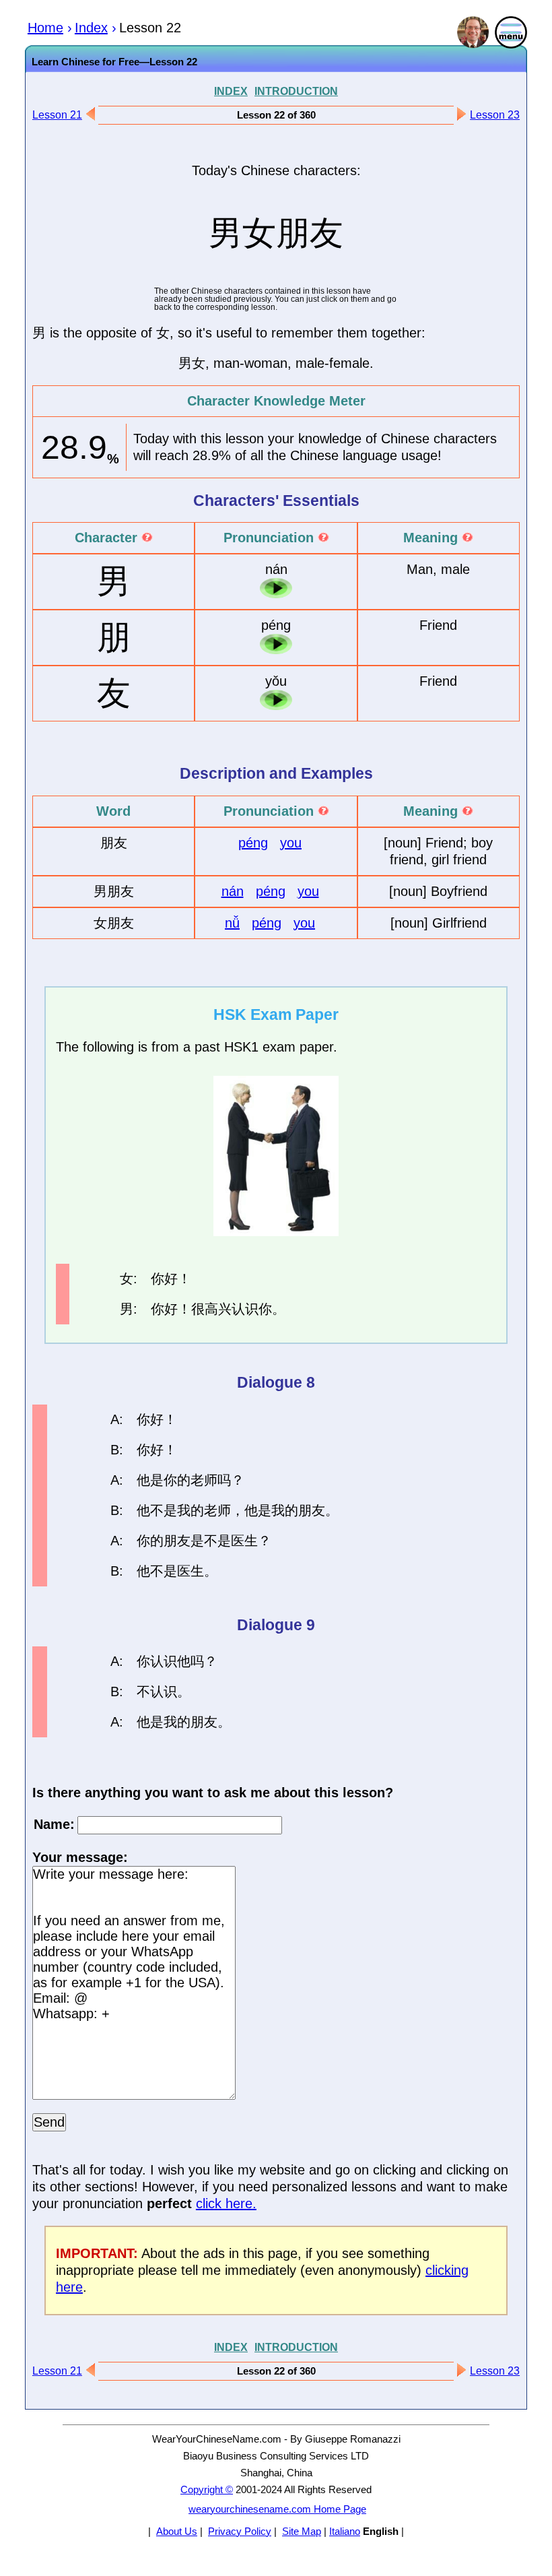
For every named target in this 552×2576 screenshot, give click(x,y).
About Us (177, 2531)
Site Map (302, 2531)
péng (253, 843)
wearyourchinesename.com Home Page (277, 2509)
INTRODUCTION (296, 91)
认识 (245, 1309)
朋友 (312, 1510)
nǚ (232, 923)
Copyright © (207, 2489)
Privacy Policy (240, 2531)
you (291, 843)
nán (233, 891)
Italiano (345, 2531)
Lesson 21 (57, 115)
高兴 (218, 1309)
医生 (244, 1541)
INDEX (231, 91)
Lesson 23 (495, 115)
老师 (204, 1480)
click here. (226, 2203)
